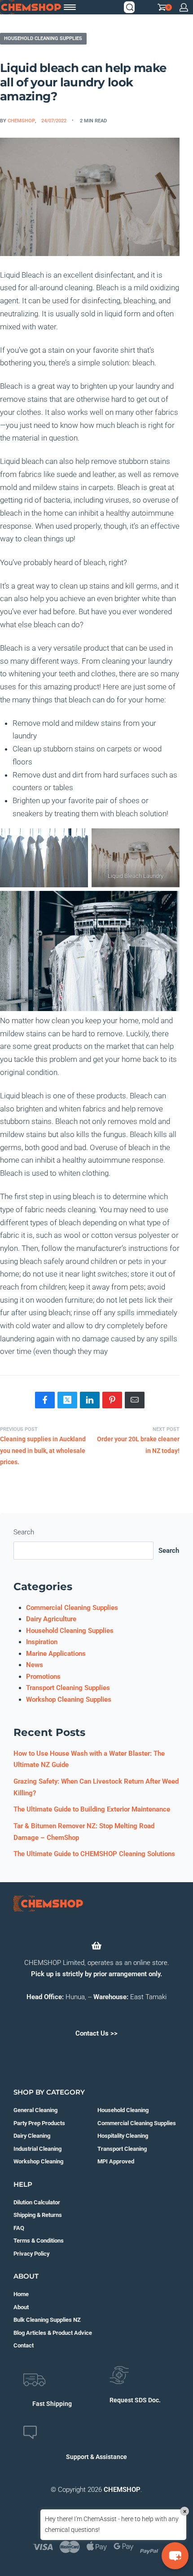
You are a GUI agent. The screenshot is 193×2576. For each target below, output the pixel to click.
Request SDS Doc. (135, 2400)
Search (24, 1532)
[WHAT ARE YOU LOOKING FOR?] (130, 7)
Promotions (43, 1677)
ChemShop (21, 121)
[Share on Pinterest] (112, 1400)
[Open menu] (70, 7)
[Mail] (135, 1400)
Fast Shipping (52, 2404)
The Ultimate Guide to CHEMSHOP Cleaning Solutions (94, 1854)
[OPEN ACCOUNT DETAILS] (184, 7)
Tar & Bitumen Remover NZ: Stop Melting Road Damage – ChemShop (84, 1832)
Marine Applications (56, 1654)
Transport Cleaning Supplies (68, 1688)
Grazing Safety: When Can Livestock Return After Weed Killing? (96, 1787)
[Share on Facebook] (45, 1400)
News (35, 1665)
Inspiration (42, 1642)
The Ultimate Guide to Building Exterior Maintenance (92, 1809)
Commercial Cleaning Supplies (72, 1608)
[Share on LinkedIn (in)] (90, 1400)
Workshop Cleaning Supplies (69, 1699)
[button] (175, 2556)
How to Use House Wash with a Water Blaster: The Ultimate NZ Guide (89, 1759)
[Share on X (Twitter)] (67, 1400)
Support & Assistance (96, 2457)
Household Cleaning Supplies (43, 38)
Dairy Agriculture (51, 1619)
